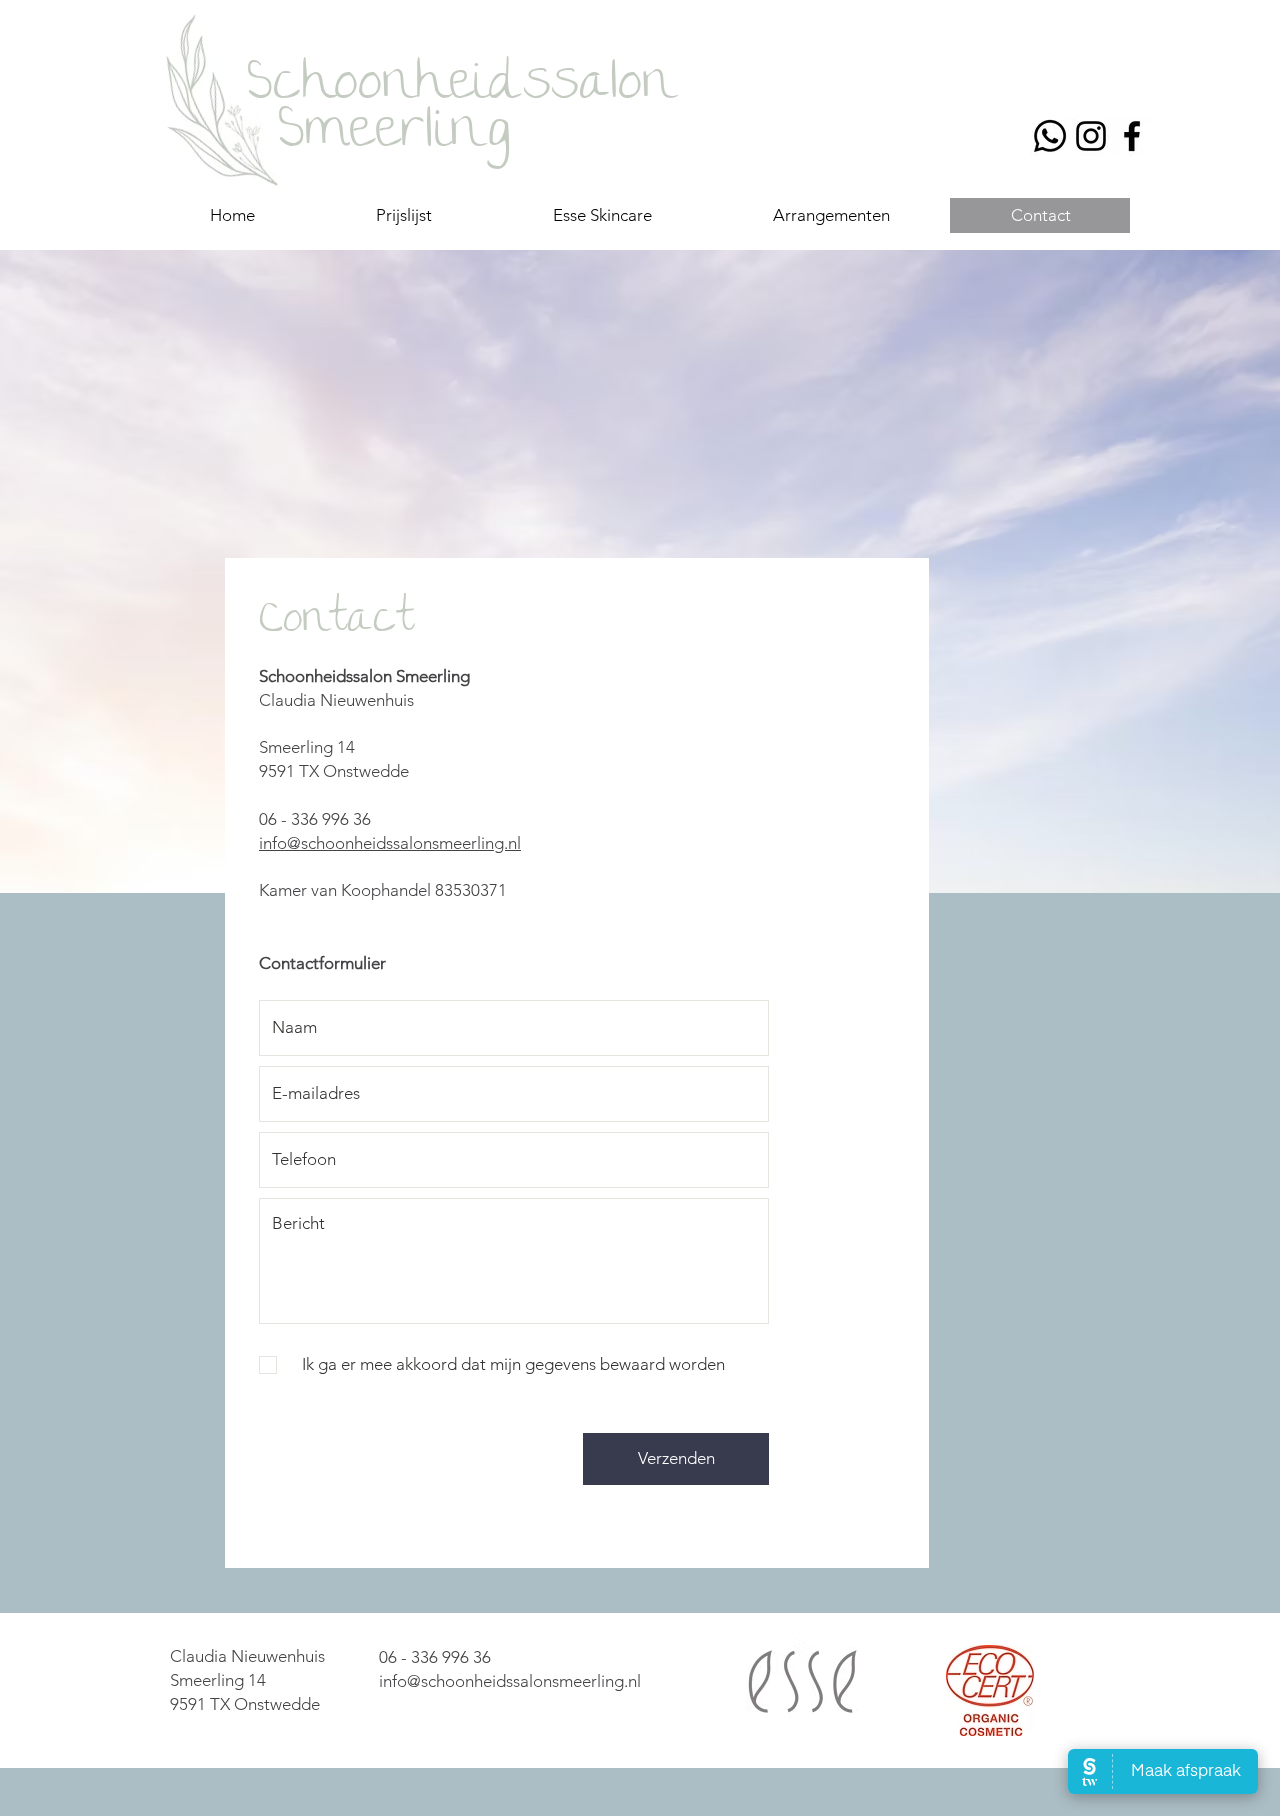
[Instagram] (1091, 136)
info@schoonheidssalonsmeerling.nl (390, 843)
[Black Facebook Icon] (1132, 136)
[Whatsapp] (1050, 136)
